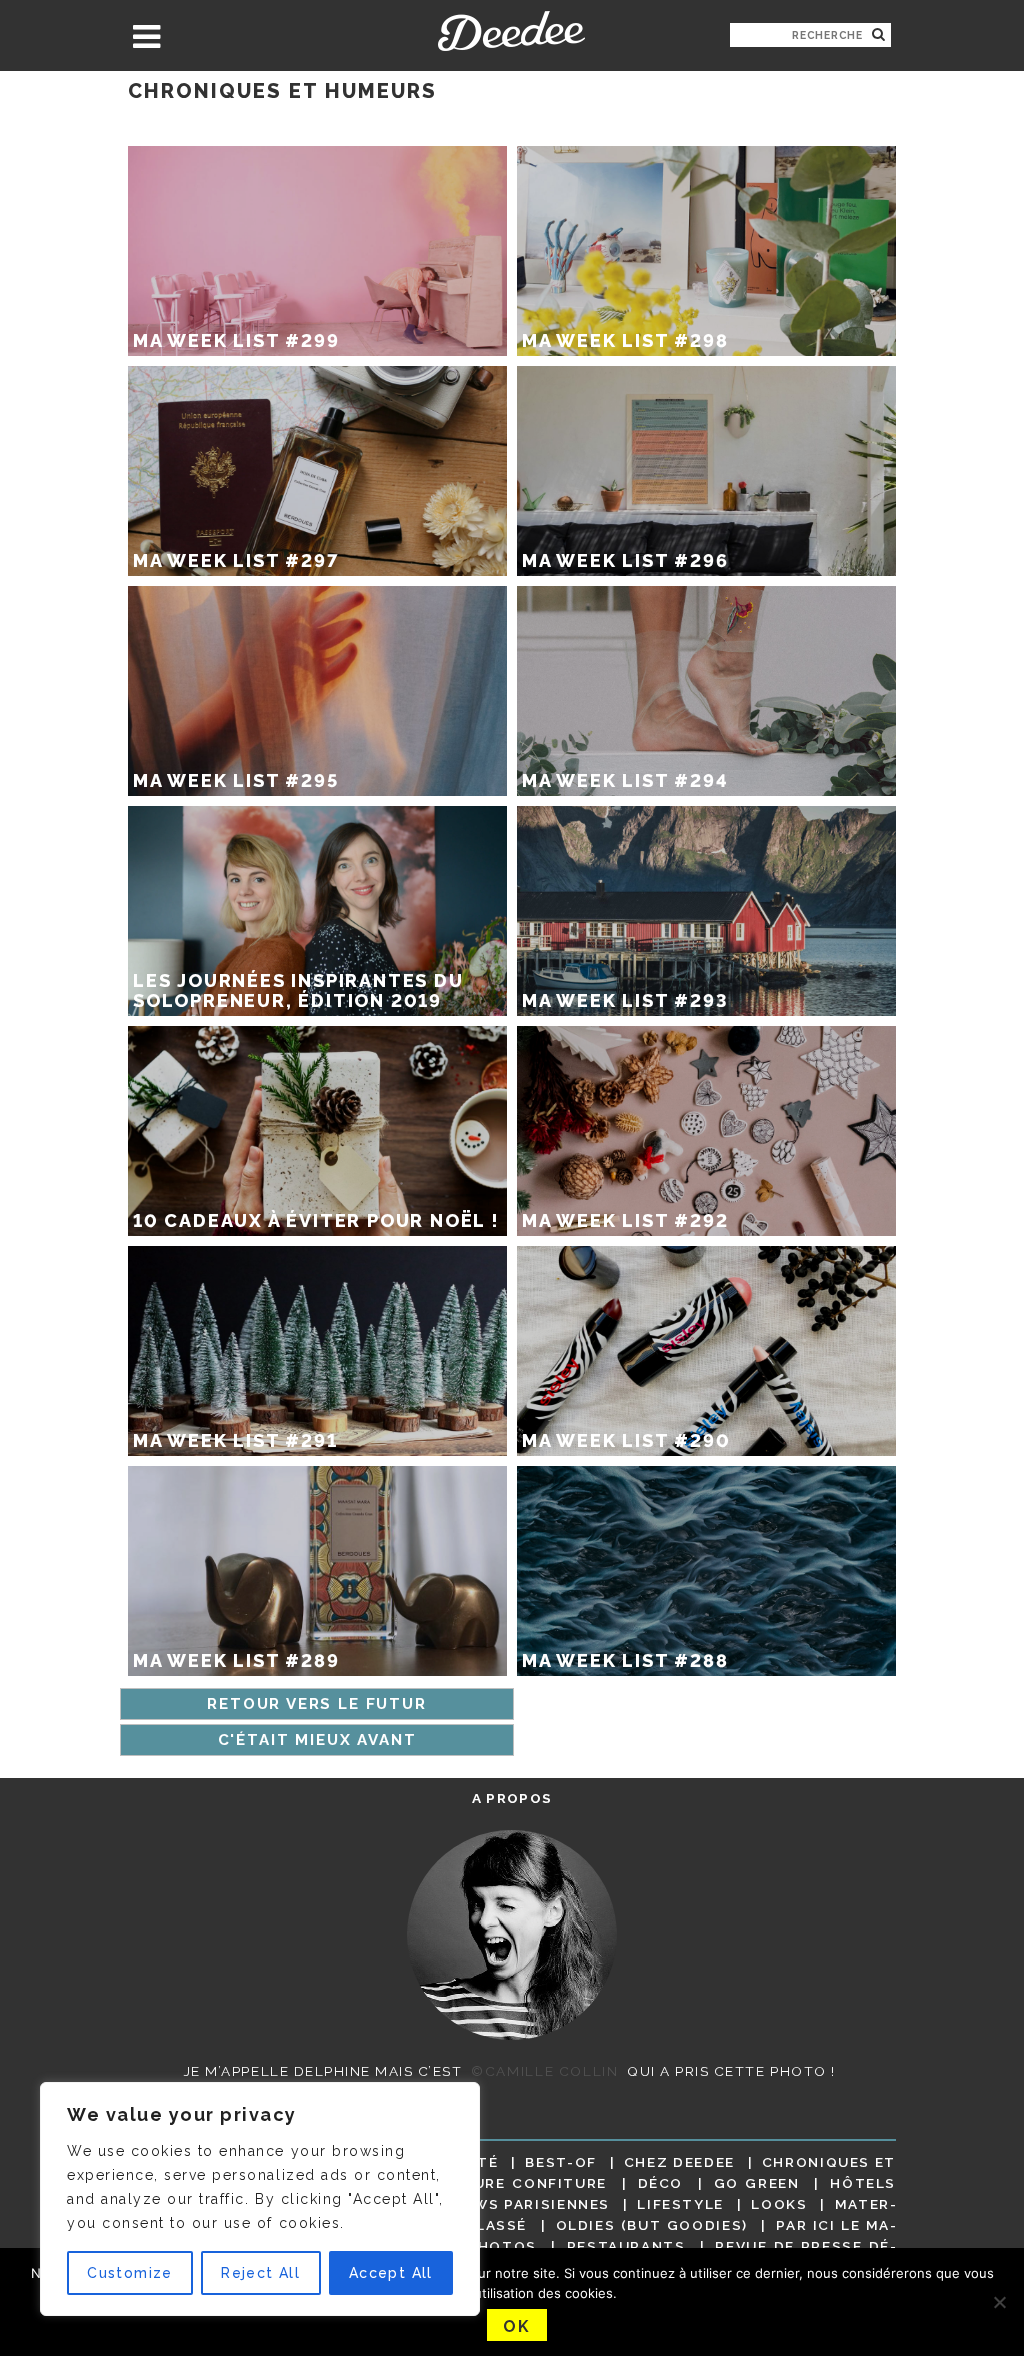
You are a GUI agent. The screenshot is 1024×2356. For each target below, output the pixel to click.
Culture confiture (518, 2183)
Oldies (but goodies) (652, 2225)
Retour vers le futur (316, 1704)
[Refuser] (999, 2302)
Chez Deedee (679, 2162)
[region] (260, 2199)
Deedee (511, 31)
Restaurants (626, 2246)
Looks (779, 2204)
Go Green (757, 2183)
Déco (661, 2183)
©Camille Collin (544, 2071)
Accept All (391, 2273)
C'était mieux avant (317, 1740)
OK (516, 2326)
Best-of (560, 2162)
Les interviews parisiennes (486, 2204)
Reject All (260, 2273)
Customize (130, 2273)
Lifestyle (680, 2204)
